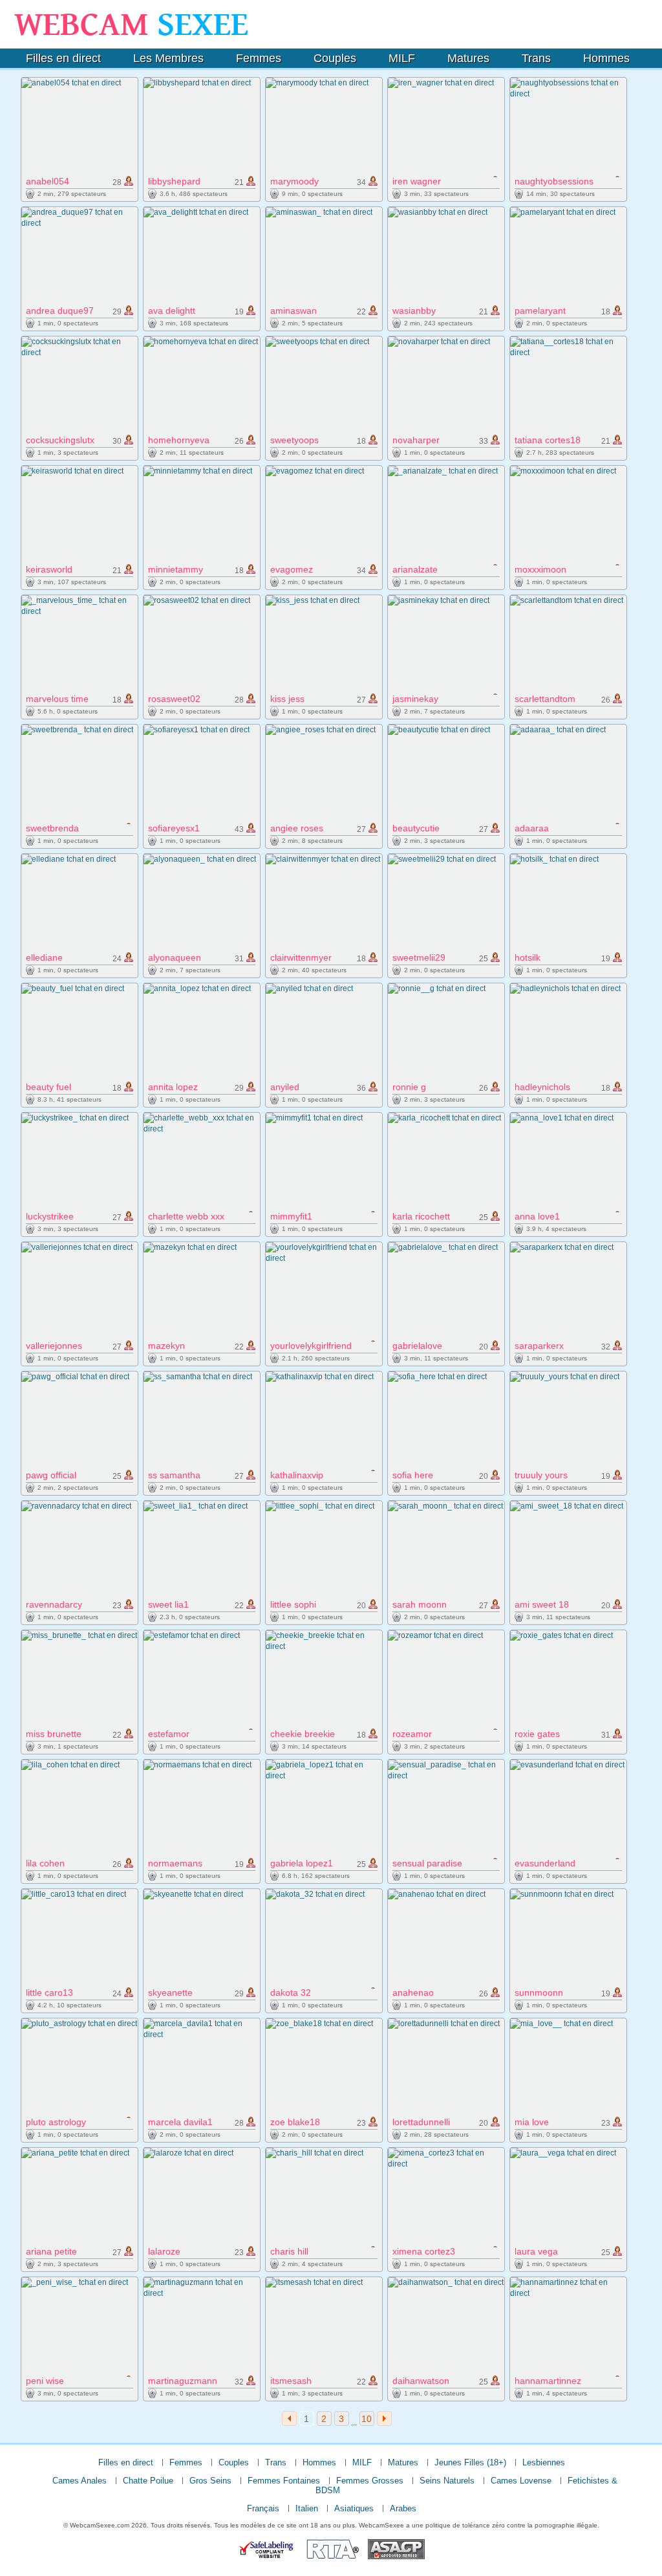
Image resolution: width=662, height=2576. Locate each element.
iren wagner (417, 181)
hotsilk (528, 957)
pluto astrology (56, 2122)
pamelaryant (540, 311)
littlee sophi (293, 1604)
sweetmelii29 (419, 957)
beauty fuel (48, 1087)
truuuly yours (541, 1475)
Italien (307, 2508)
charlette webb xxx (186, 1216)
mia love (532, 2122)
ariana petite (51, 2251)
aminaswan (294, 311)
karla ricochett (421, 1216)
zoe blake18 (295, 2122)
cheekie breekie (303, 1734)
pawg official (51, 1475)
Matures (468, 58)
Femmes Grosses (370, 2481)
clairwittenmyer (301, 957)
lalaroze (164, 2251)
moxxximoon (540, 569)
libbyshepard (174, 181)
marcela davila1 (180, 2122)
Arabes (403, 2508)
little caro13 (49, 1992)
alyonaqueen (175, 957)
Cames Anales (80, 2481)
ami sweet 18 (542, 1604)
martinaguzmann (183, 2381)
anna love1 (537, 1216)
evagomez (292, 569)
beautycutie (416, 828)
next (384, 2418)
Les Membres (168, 58)
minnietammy (176, 569)
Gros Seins (210, 2481)
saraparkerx (539, 1346)
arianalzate (415, 569)
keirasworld (49, 569)
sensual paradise (427, 1863)
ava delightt (172, 311)
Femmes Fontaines (284, 2481)
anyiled (285, 1087)
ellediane (44, 957)
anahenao (413, 1992)
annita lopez (173, 1087)
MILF (402, 58)
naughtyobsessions (554, 181)
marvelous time (57, 699)
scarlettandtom (545, 699)
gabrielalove (417, 1346)
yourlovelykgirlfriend (311, 1346)
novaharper (416, 440)
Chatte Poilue (148, 2481)
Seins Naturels (447, 2481)
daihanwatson (421, 2381)
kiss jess (287, 699)
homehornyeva (179, 440)
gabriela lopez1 (302, 1863)
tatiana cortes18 (548, 440)
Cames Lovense (521, 2481)
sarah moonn (420, 1604)
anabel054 (48, 181)
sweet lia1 (168, 1604)
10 (367, 2419)
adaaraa (532, 828)
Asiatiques (354, 2508)
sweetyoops (294, 440)
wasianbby (414, 311)
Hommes (606, 58)
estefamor (169, 1734)
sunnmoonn (539, 1992)
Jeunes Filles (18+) (470, 2462)
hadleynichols (542, 1087)
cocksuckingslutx (60, 440)
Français (263, 2508)
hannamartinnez (548, 2381)
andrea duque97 (60, 311)
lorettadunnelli (421, 2122)
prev (289, 2418)
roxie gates (537, 1734)
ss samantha (174, 1475)
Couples (335, 58)
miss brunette (54, 1734)
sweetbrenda (52, 828)
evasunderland (545, 1863)
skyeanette (170, 1992)
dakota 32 (291, 1992)
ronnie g (409, 1087)
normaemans (175, 1863)
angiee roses (297, 828)
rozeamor (412, 1734)
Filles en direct (63, 58)
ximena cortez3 (424, 2251)
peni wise (45, 2381)
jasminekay (415, 699)
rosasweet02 (174, 699)
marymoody (294, 181)
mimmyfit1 (291, 1216)
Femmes (259, 58)
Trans (536, 58)
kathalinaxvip (297, 1475)
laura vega (536, 2251)
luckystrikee (50, 1216)
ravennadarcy (54, 1604)
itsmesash (291, 2381)
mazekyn (166, 1346)
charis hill (289, 2251)
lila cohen (45, 1863)
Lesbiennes (544, 2462)
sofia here (413, 1475)
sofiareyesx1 (174, 828)
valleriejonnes (54, 1346)
